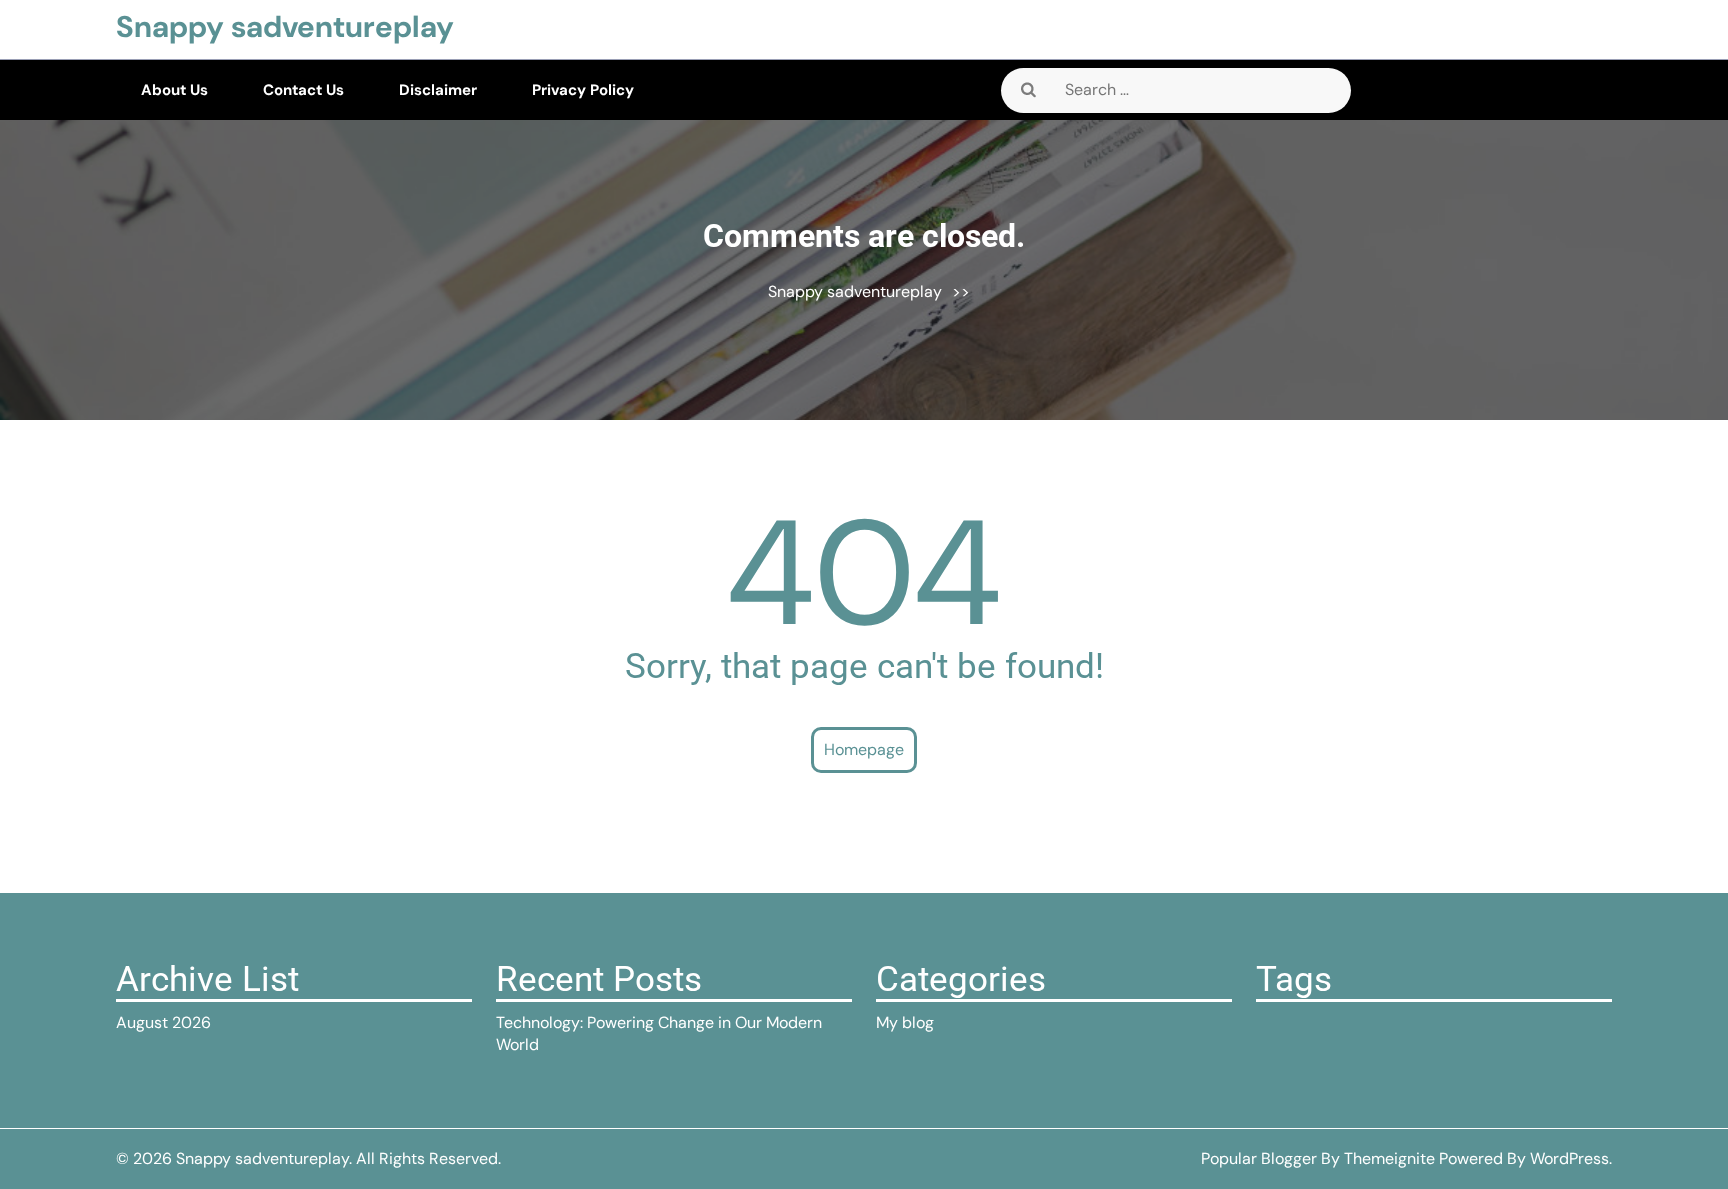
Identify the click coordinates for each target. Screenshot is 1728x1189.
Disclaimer (438, 90)
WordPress (1569, 1158)
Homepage (864, 749)
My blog (905, 1022)
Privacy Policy (583, 90)
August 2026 (163, 1022)
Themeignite (1389, 1158)
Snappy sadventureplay (285, 26)
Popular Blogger (1259, 1158)
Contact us (303, 90)
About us (174, 90)
